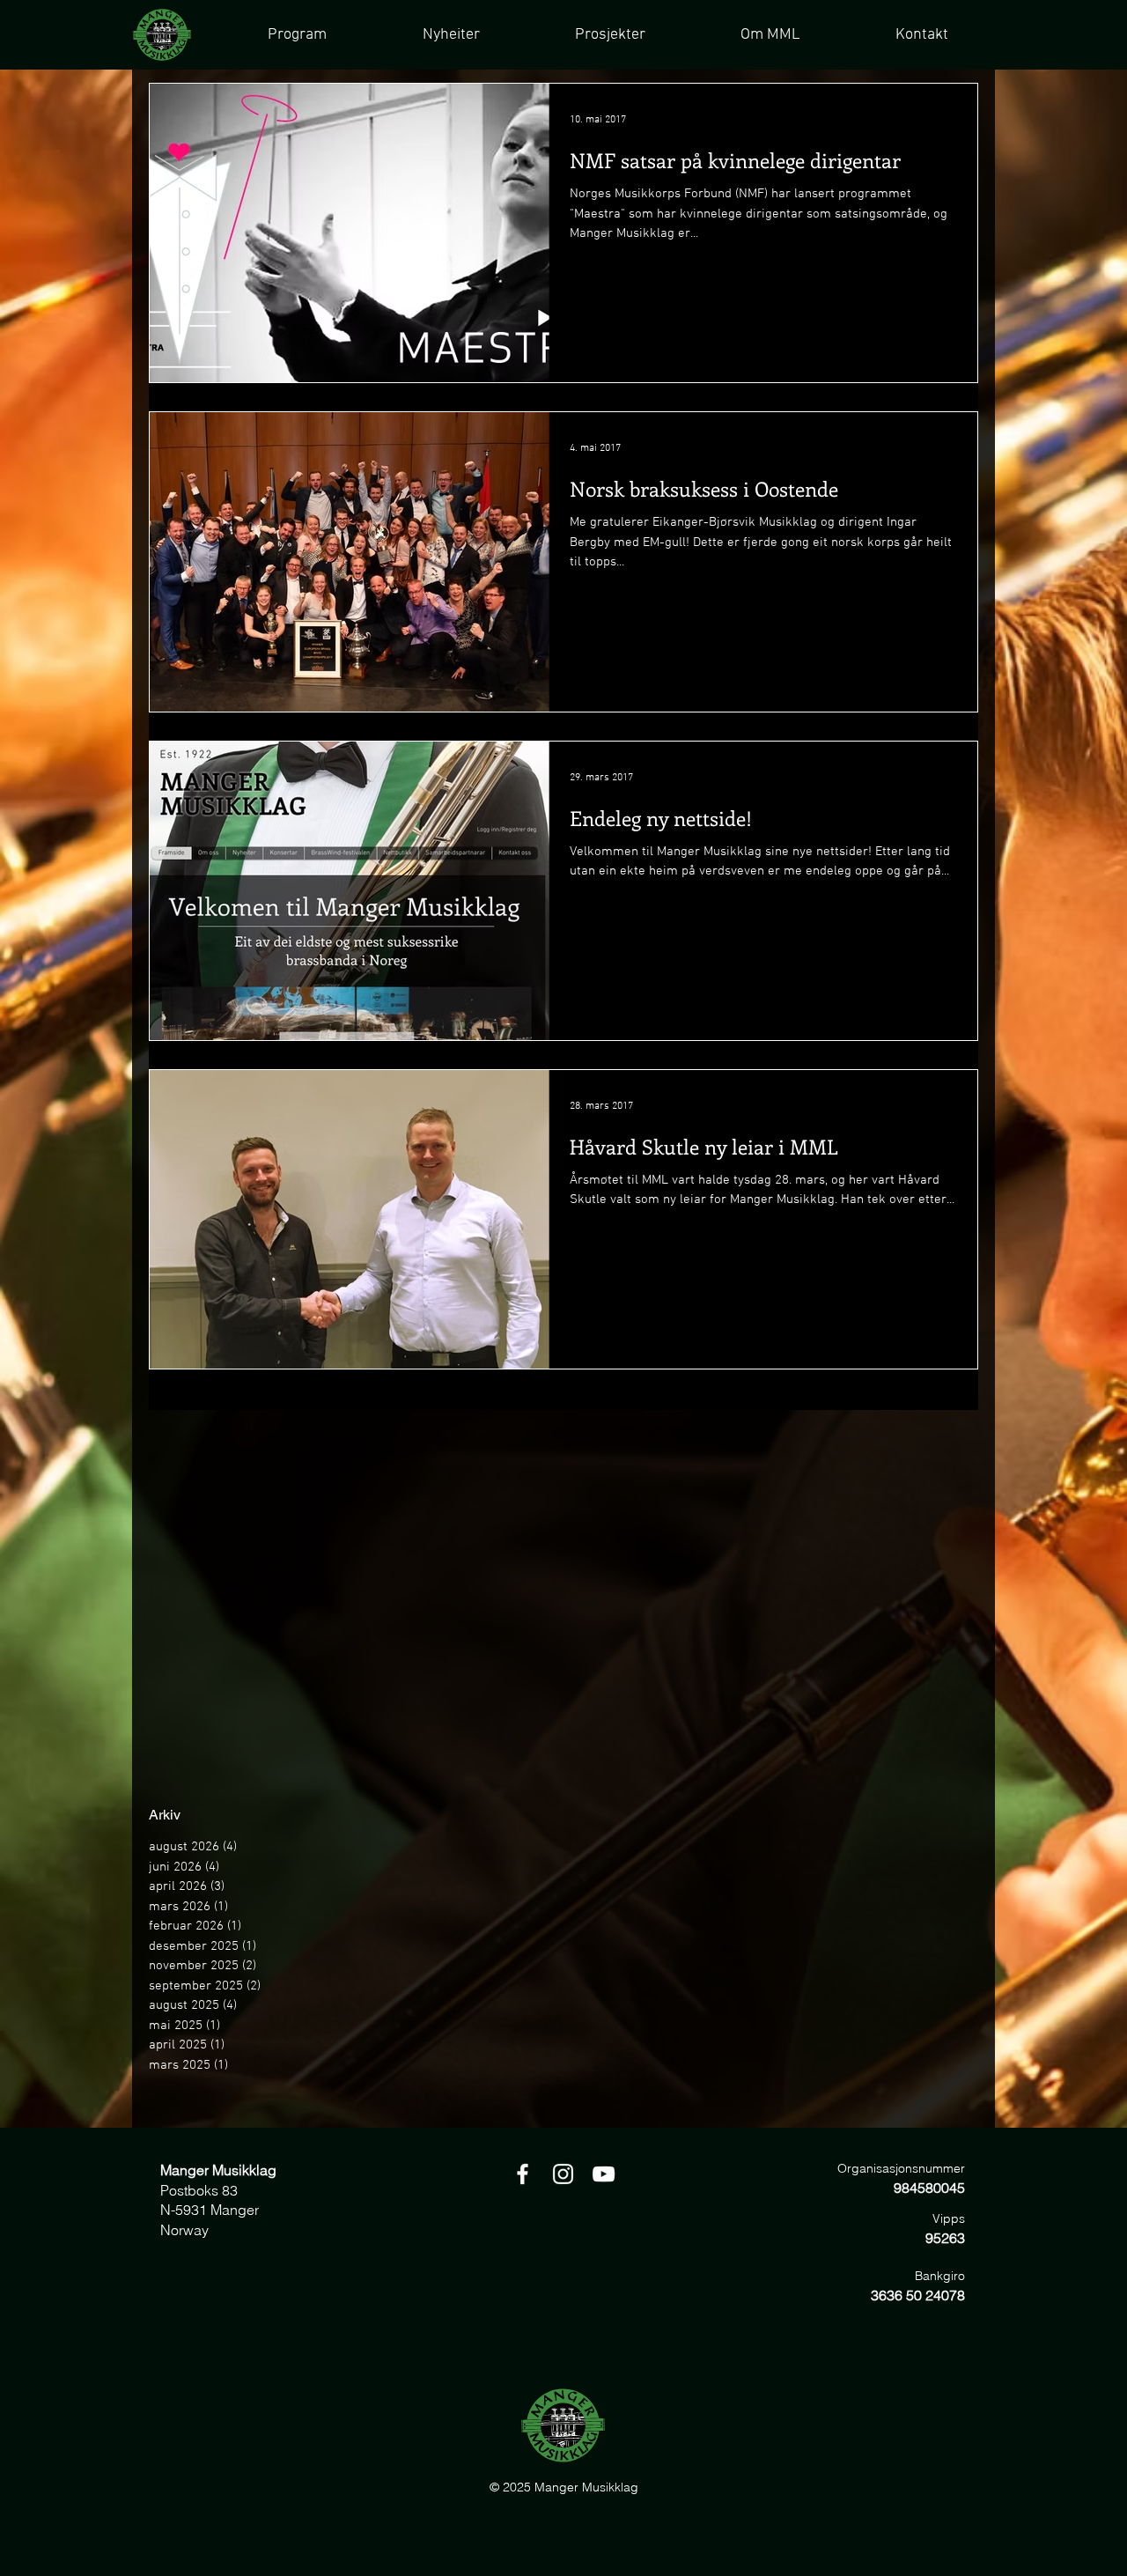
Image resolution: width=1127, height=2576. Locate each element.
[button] (609, 35)
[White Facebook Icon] (523, 2174)
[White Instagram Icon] (563, 2174)
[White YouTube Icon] (604, 2174)
